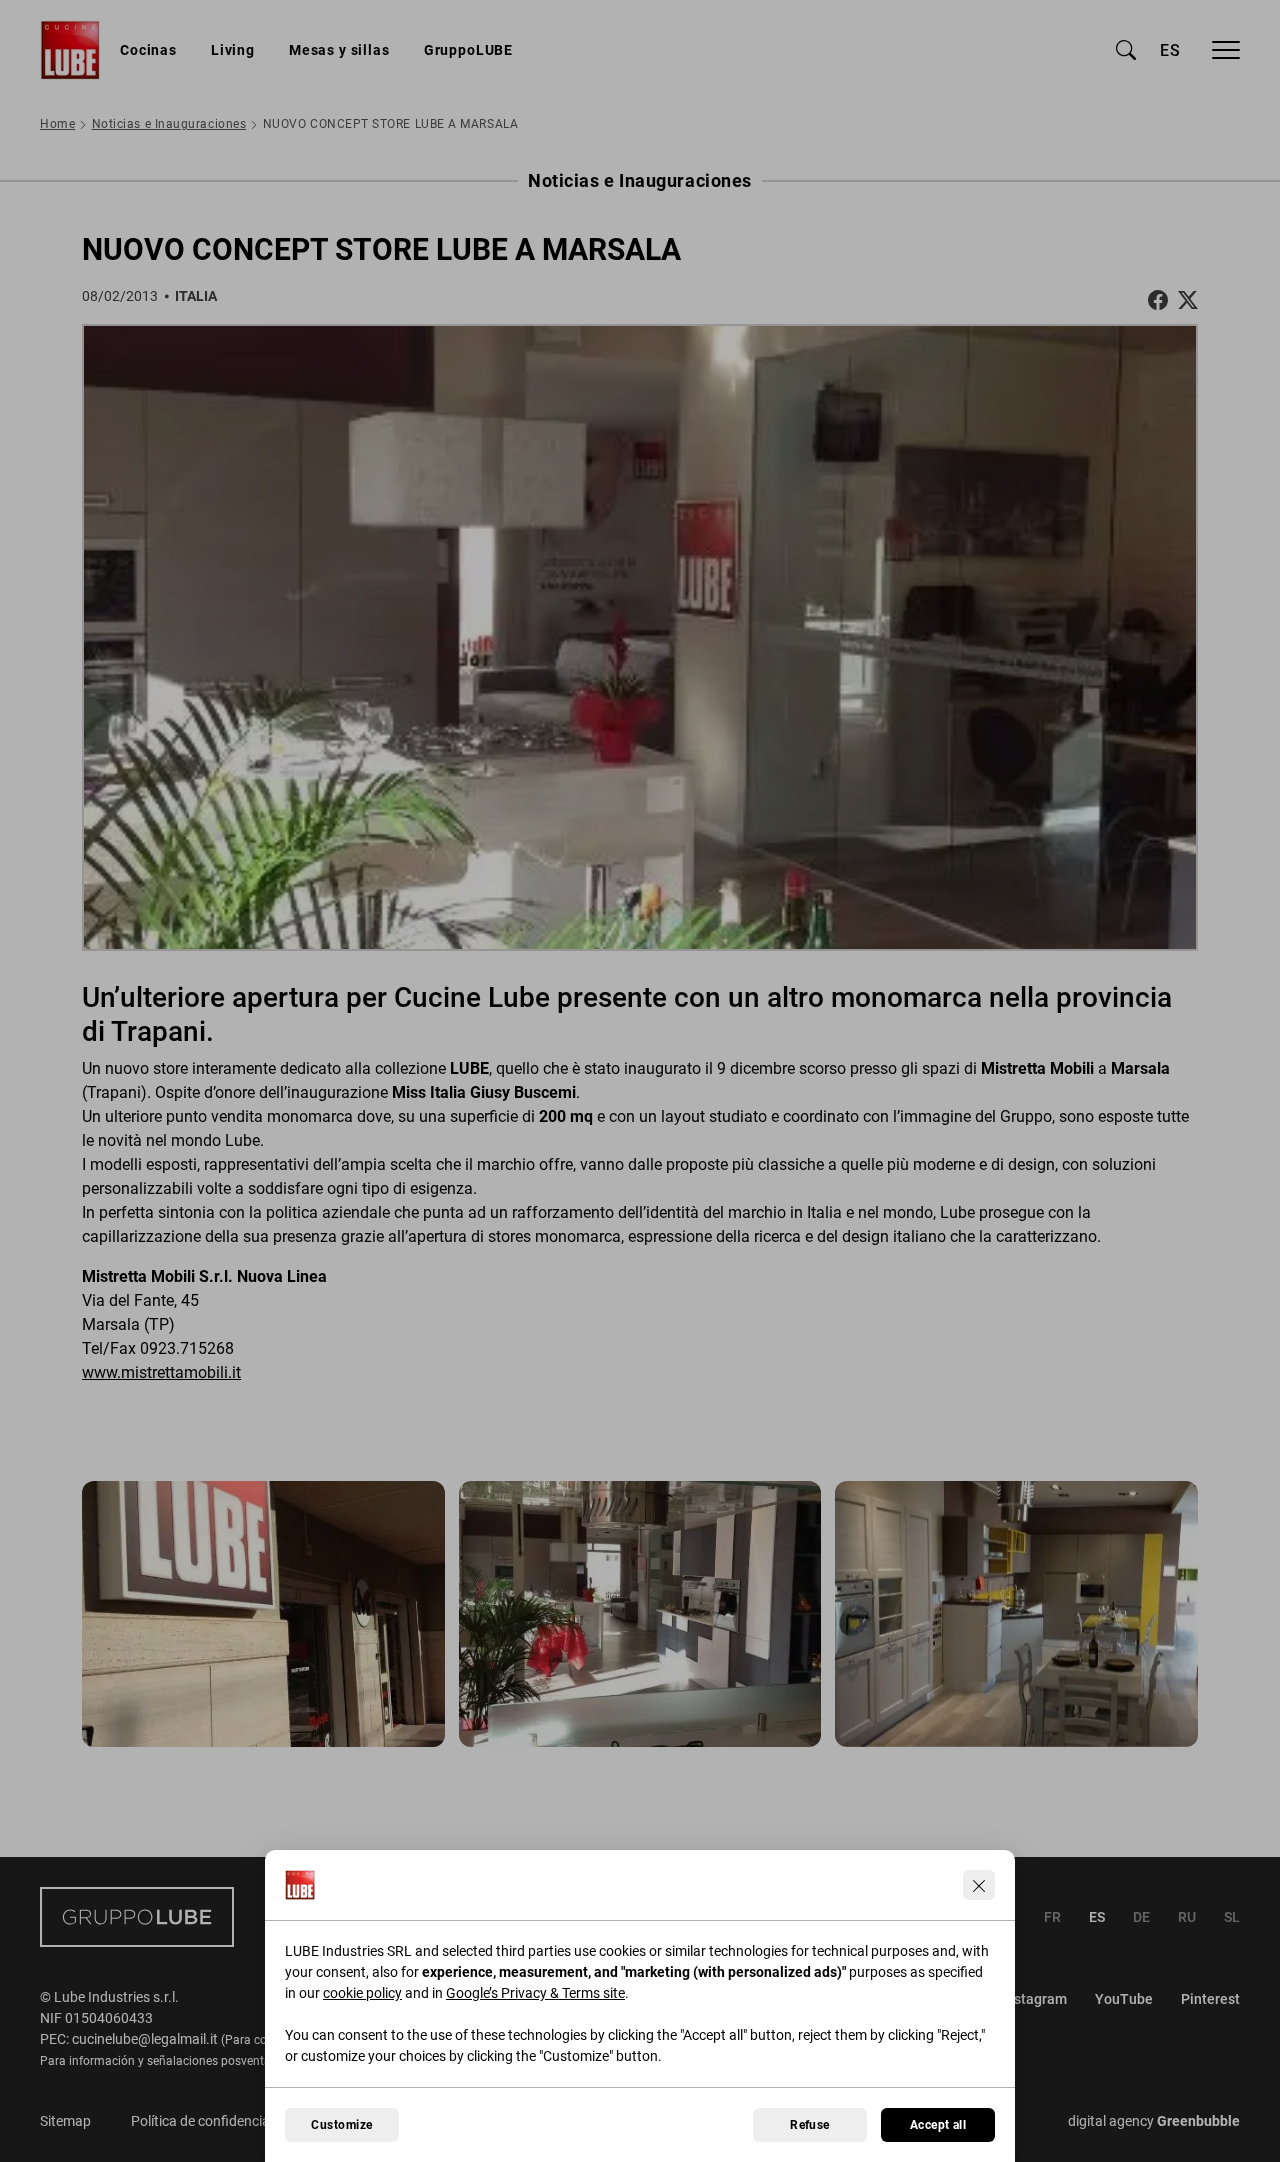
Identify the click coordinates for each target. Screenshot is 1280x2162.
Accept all (938, 2125)
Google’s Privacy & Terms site (535, 1993)
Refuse (810, 2125)
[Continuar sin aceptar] (979, 1885)
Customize (341, 2125)
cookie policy (362, 1993)
